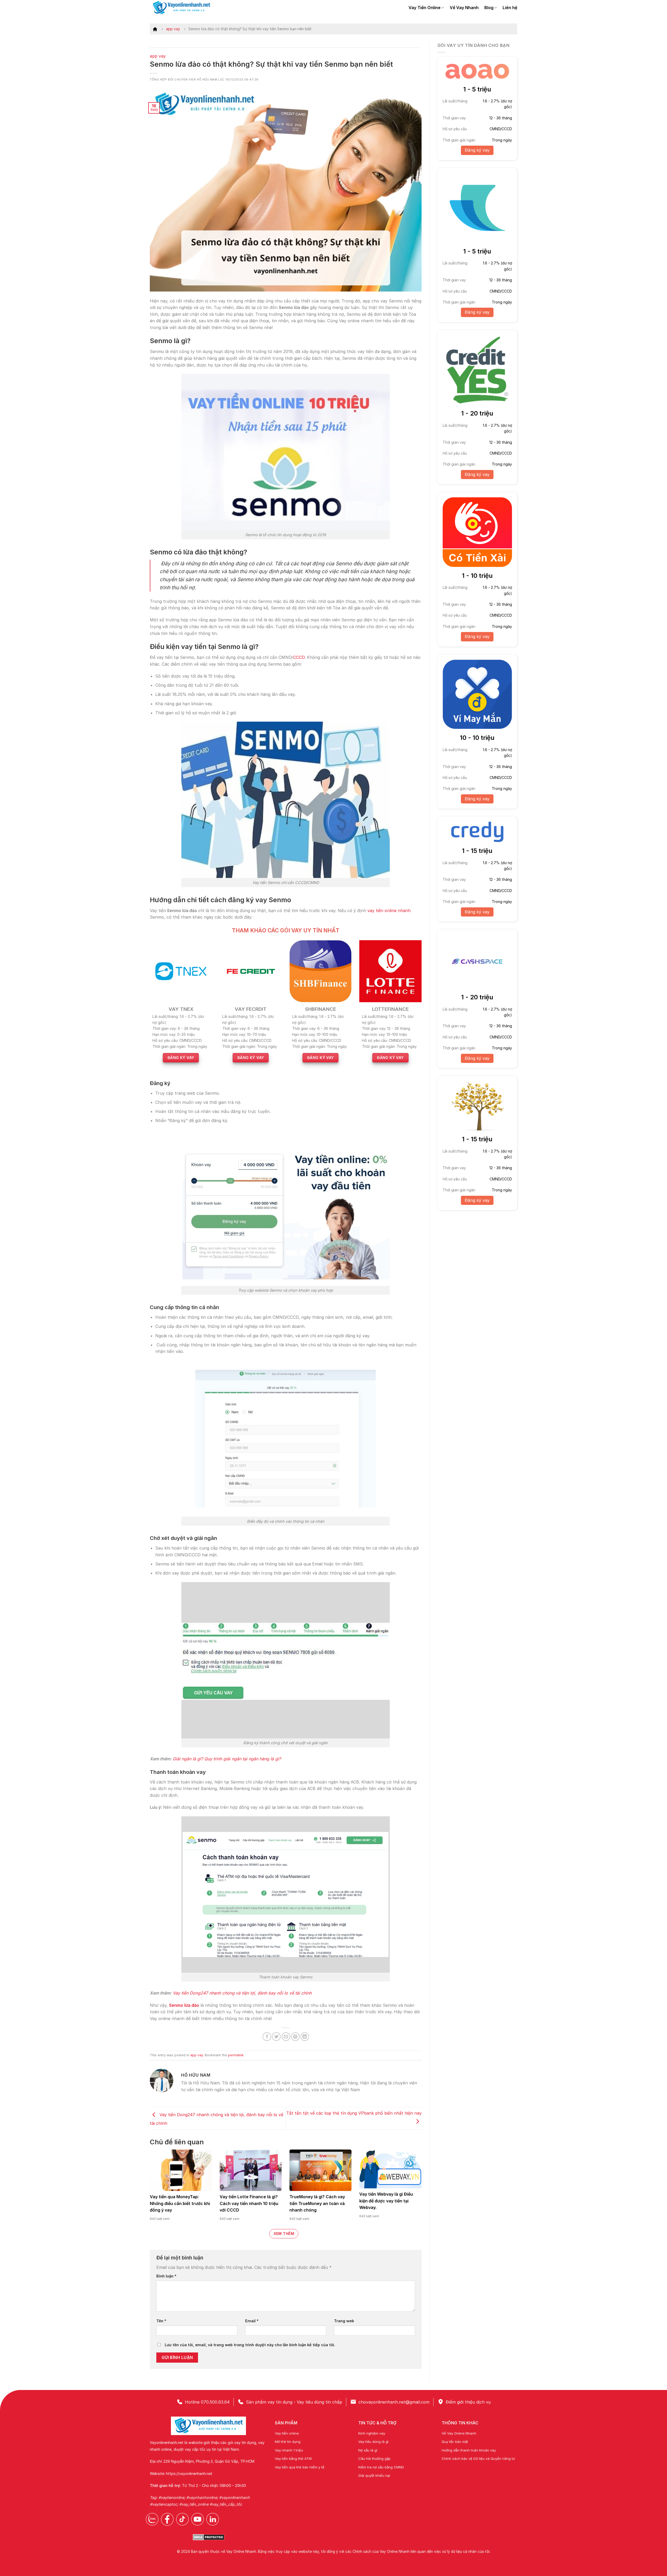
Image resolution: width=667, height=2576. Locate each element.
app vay (173, 29)
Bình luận (166, 2276)
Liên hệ (510, 8)
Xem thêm (284, 2234)
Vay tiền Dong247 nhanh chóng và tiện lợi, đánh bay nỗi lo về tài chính (242, 1993)
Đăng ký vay (477, 150)
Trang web (344, 2321)
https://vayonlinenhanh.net (189, 2473)
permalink (236, 2055)
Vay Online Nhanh (241, 2552)
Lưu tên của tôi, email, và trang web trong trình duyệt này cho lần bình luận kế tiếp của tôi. (250, 2345)
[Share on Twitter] (276, 2037)
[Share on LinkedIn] (305, 2037)
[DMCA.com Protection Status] (209, 2537)
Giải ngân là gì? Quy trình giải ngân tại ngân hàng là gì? (227, 1759)
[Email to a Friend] (286, 2037)
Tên (161, 2321)
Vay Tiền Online (425, 8)
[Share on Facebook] (267, 2037)
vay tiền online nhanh (389, 911)
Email (252, 2321)
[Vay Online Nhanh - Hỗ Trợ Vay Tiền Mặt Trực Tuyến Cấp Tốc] (185, 8)
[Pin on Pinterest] (295, 2037)
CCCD (299, 657)
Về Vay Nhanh (464, 8)
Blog (489, 8)
